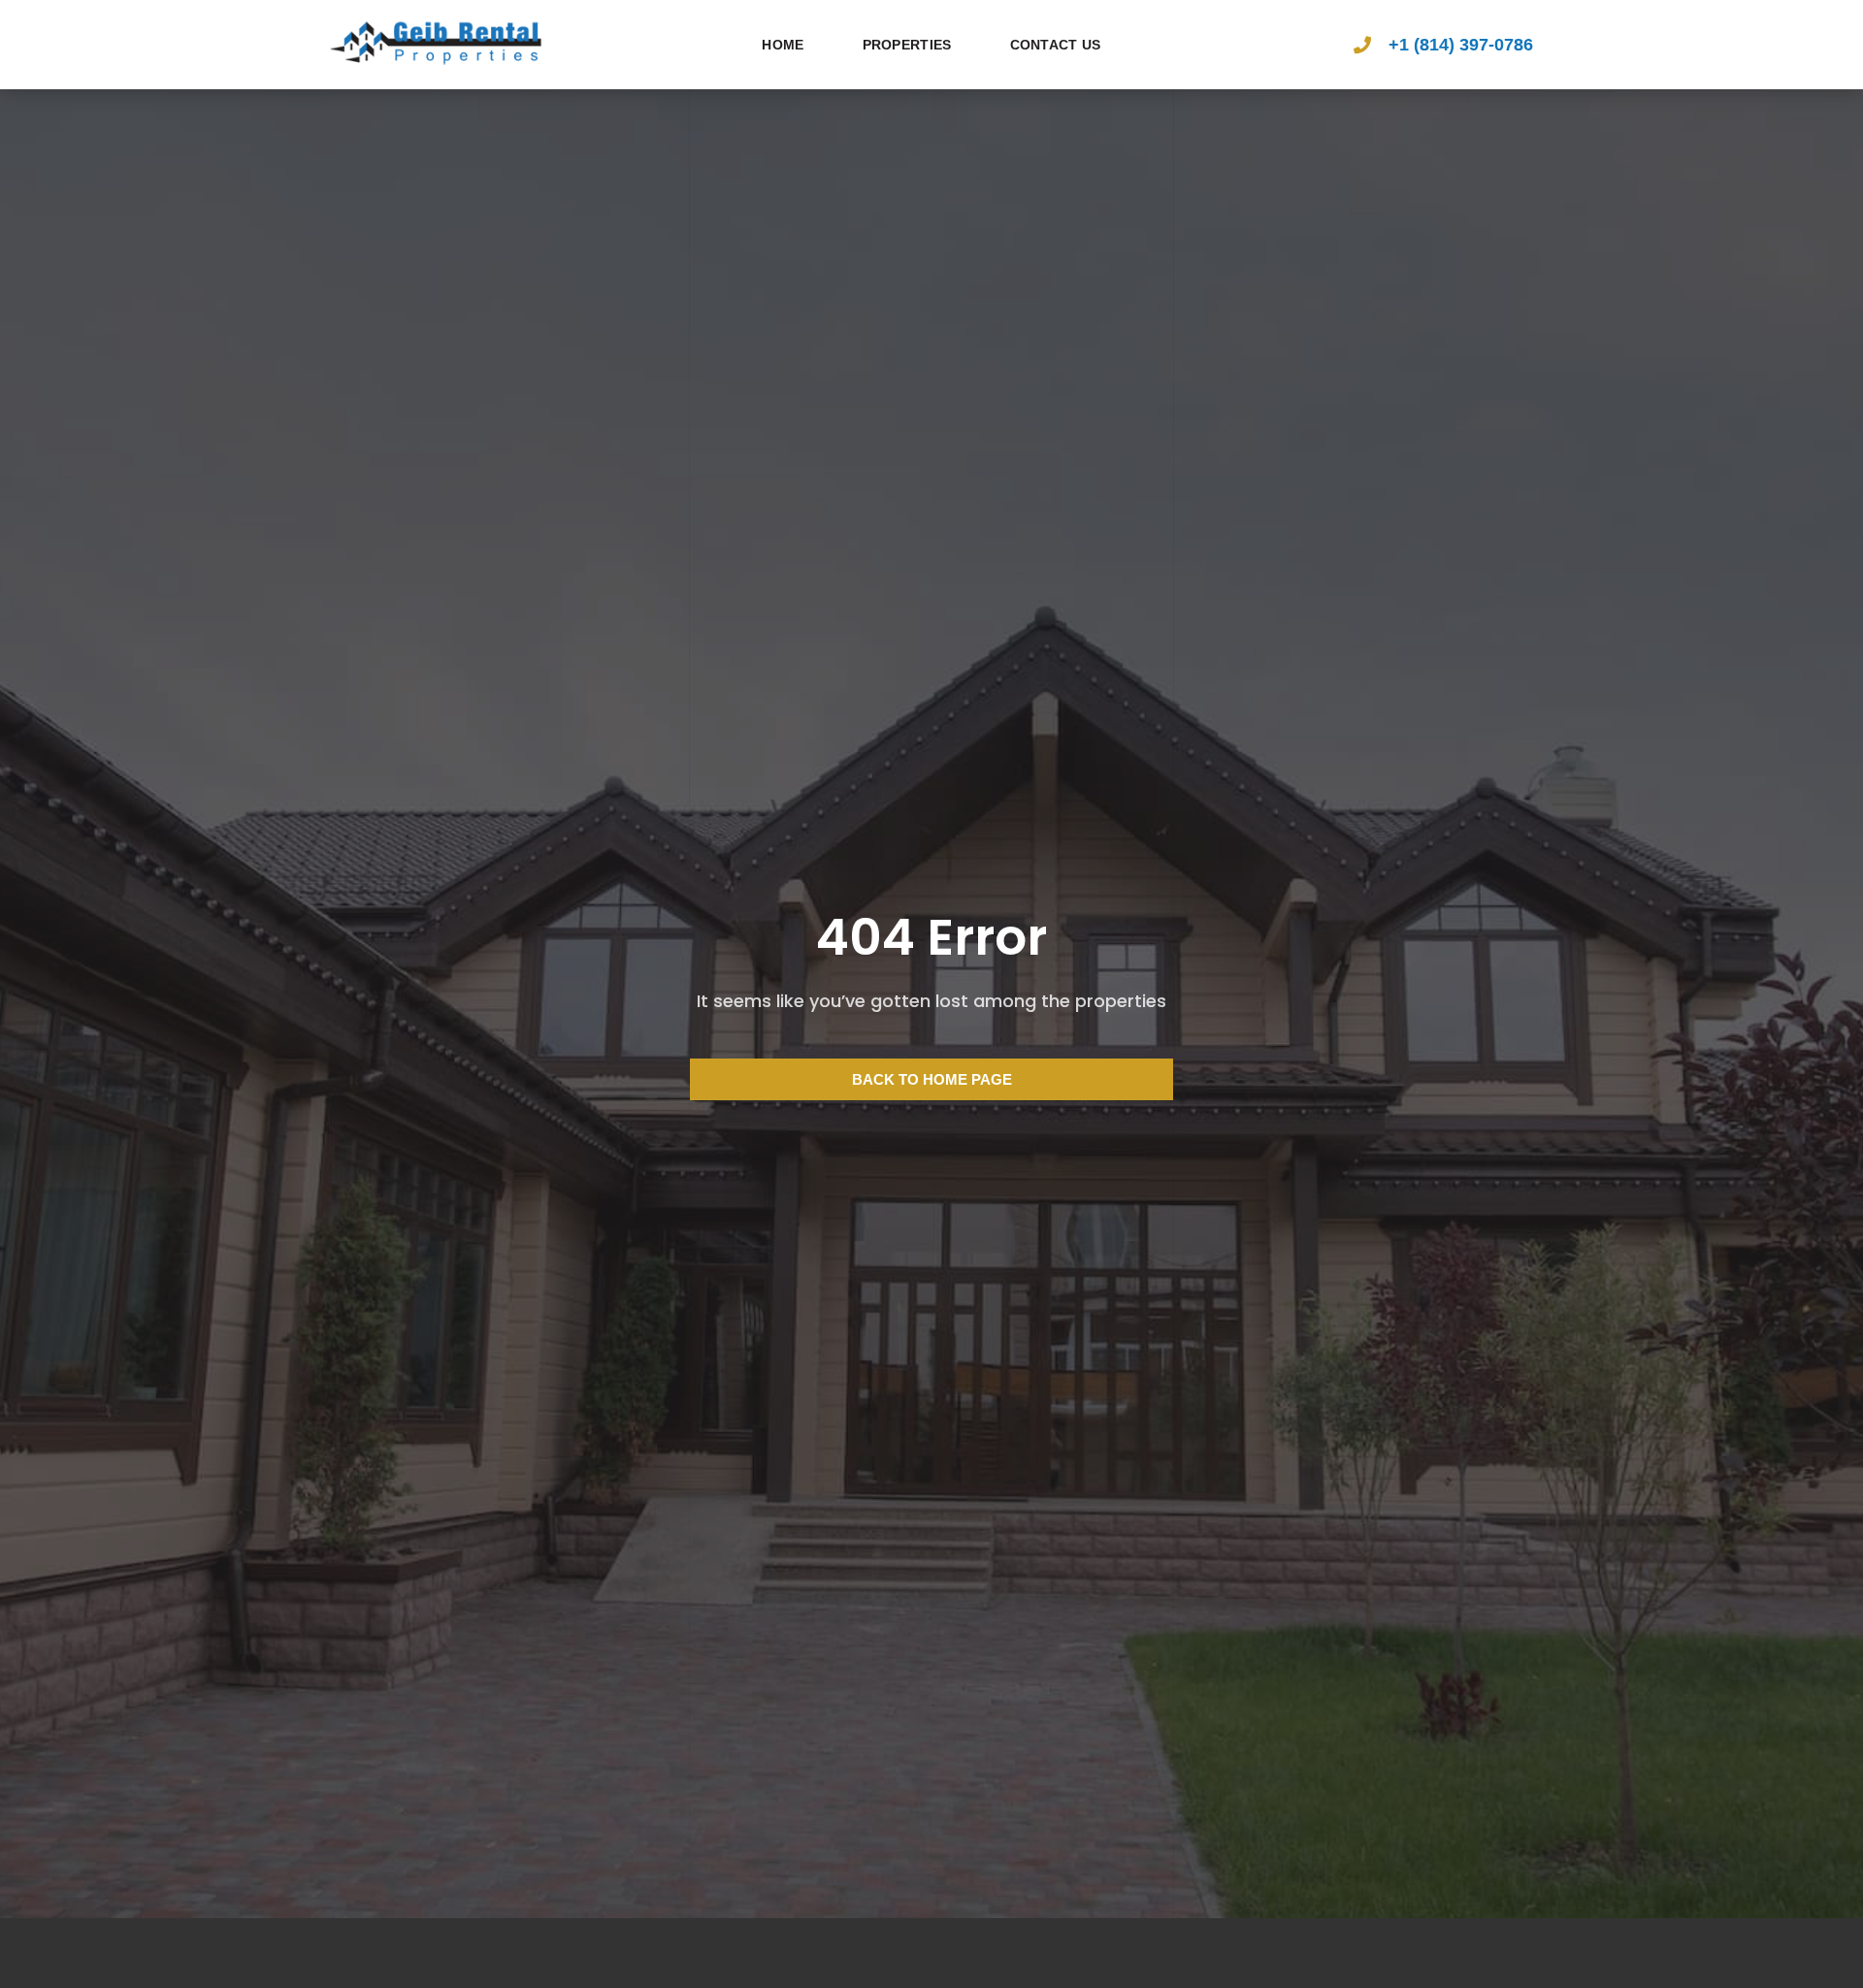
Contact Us (1056, 45)
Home (783, 45)
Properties (907, 45)
